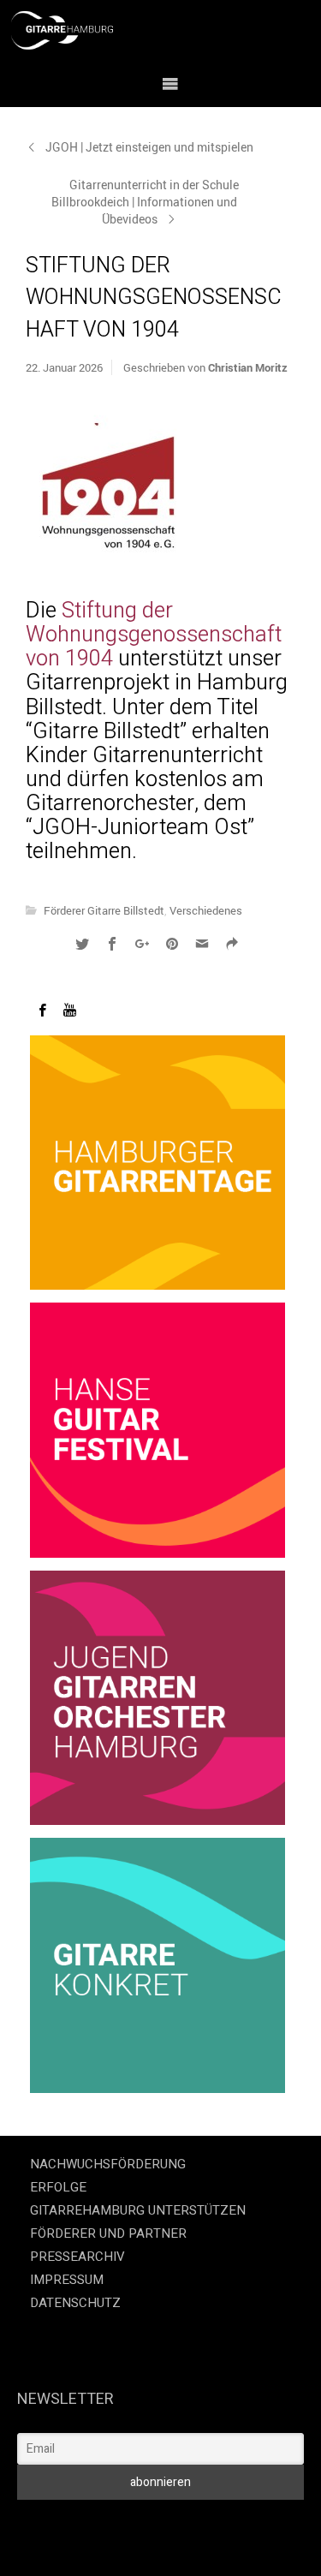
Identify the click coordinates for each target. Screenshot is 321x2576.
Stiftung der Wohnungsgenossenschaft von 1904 (154, 635)
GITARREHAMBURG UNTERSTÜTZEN (138, 2210)
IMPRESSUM (67, 2280)
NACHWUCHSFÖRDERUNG (108, 2164)
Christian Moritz (248, 367)
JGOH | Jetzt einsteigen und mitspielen (149, 147)
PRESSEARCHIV (77, 2257)
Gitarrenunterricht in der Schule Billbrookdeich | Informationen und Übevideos (145, 202)
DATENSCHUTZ (75, 2303)
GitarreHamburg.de (97, 2523)
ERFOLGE (58, 2187)
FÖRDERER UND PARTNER (108, 2233)
